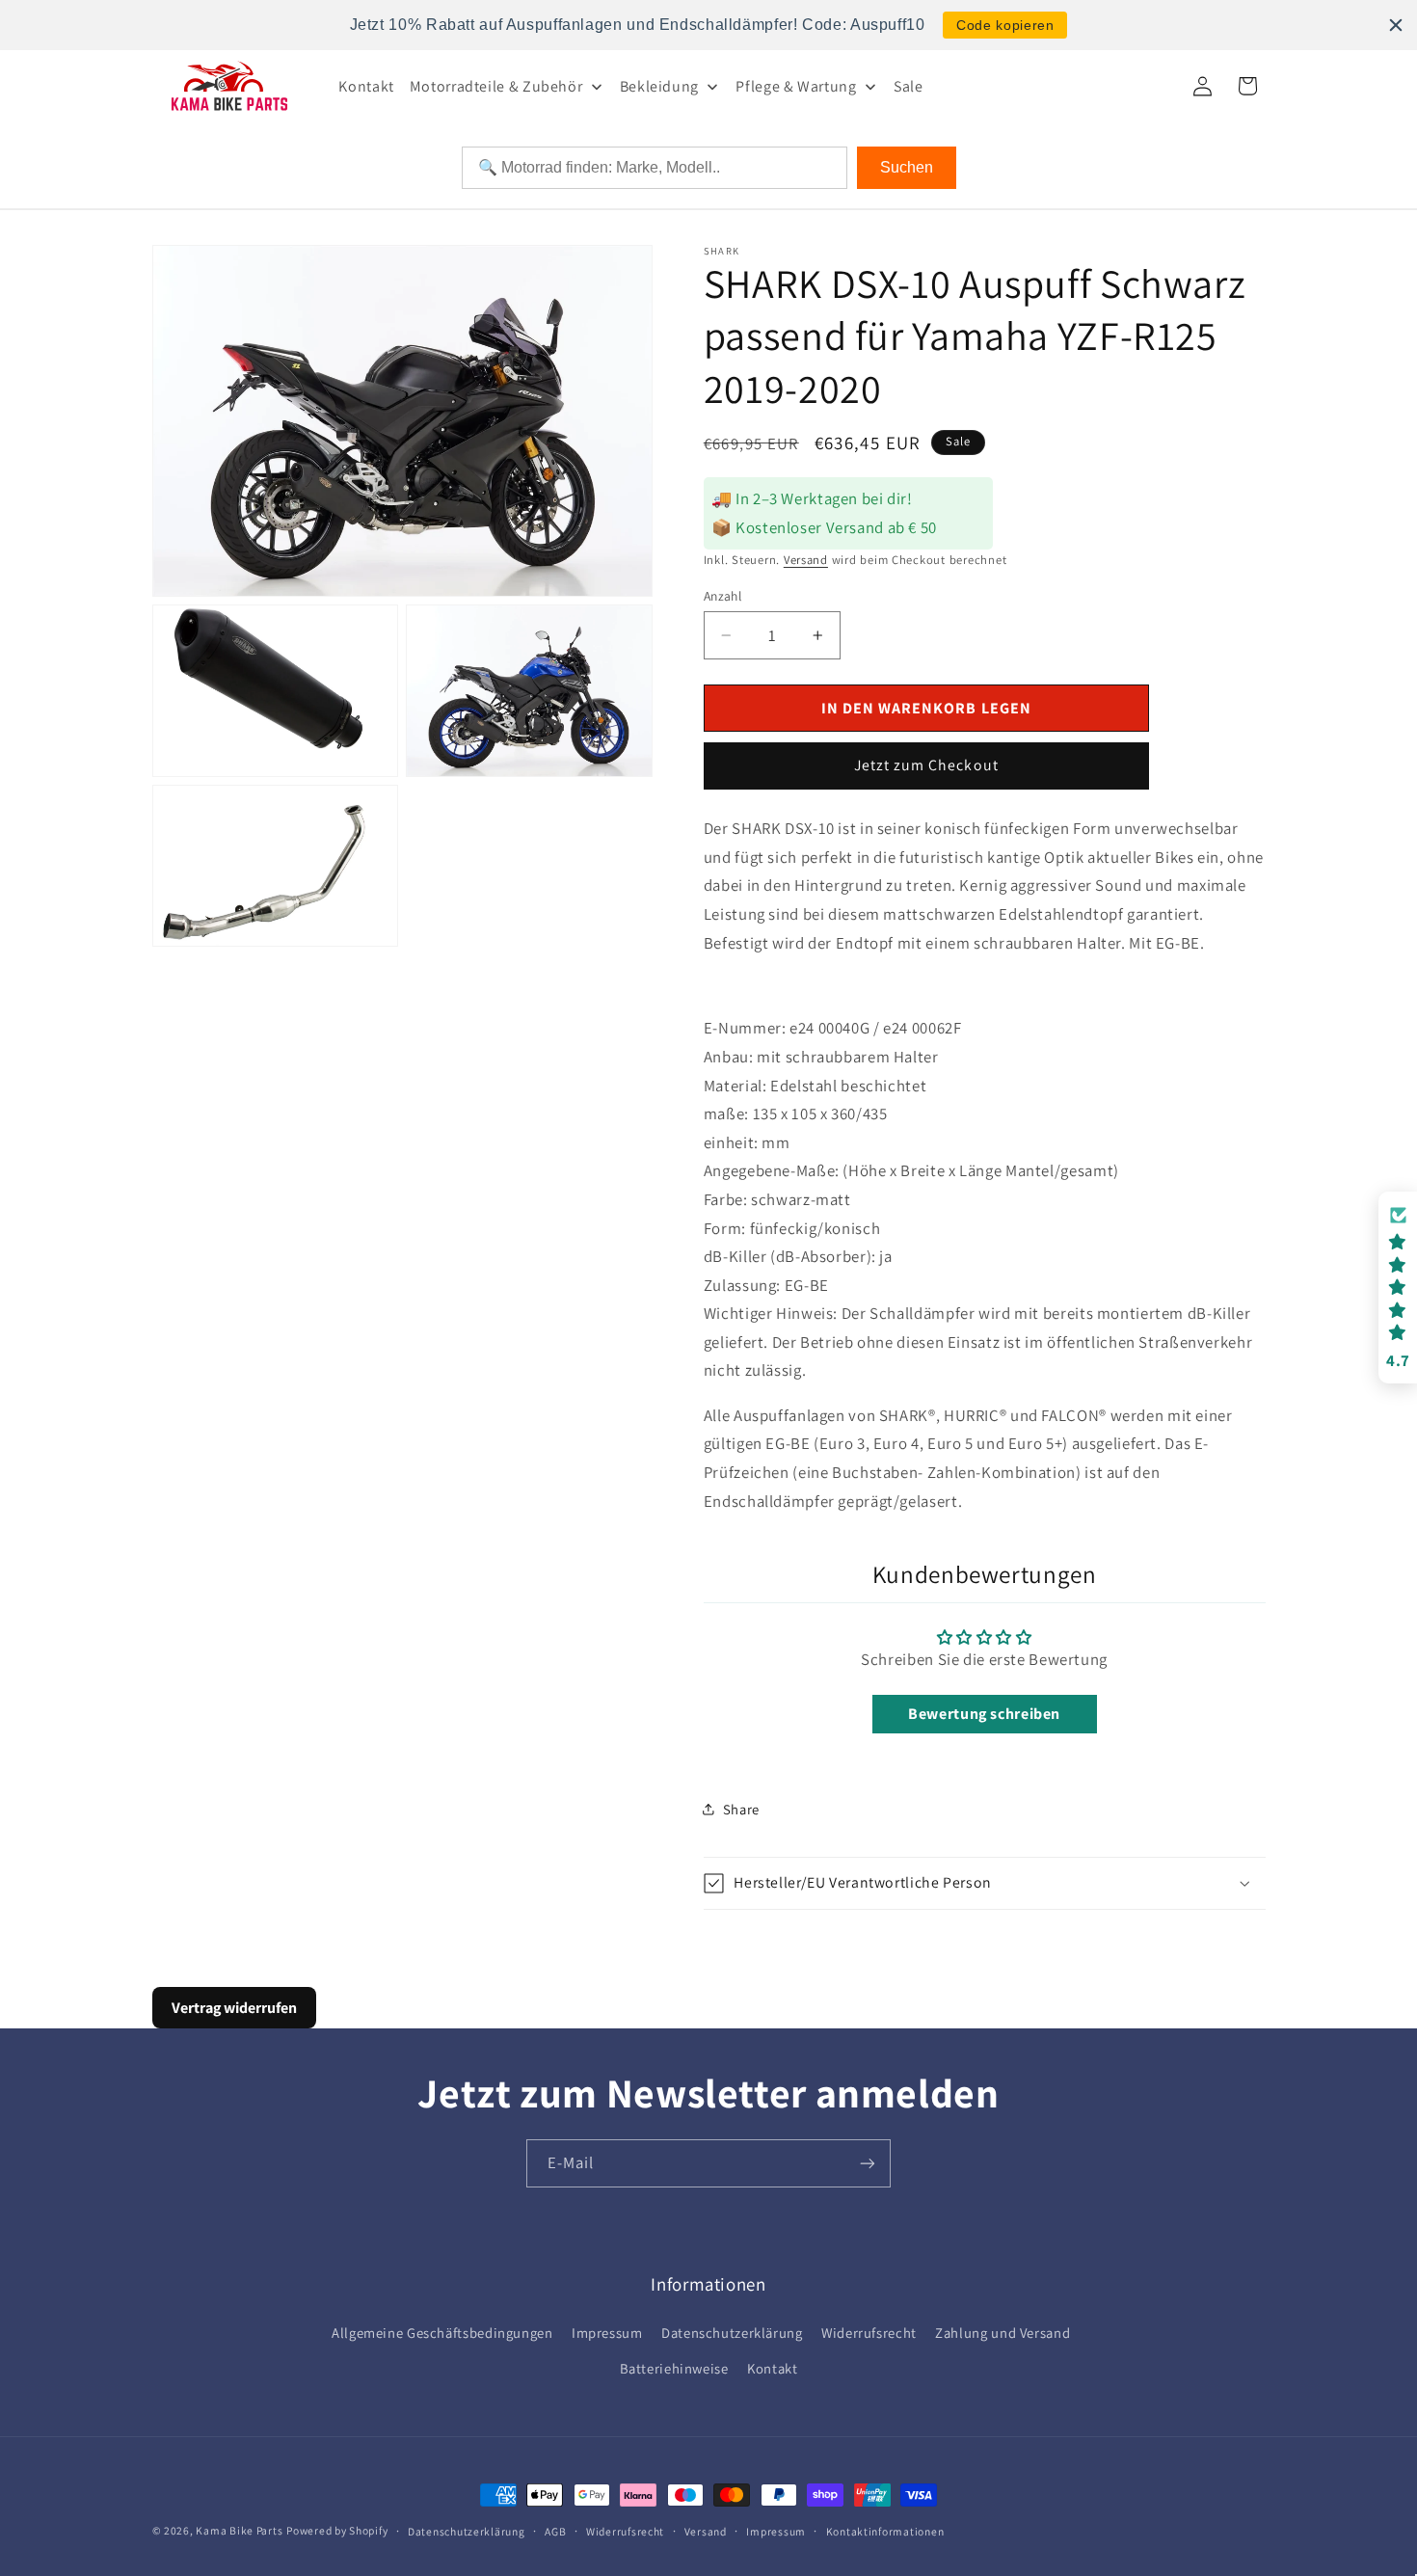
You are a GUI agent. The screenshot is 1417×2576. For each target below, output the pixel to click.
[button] (985, 1883)
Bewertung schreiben (984, 1714)
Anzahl (723, 596)
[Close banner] (1396, 25)
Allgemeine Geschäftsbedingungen (442, 2333)
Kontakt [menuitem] (366, 86)
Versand (806, 560)
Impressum (607, 2333)
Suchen (907, 167)
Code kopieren (1005, 25)
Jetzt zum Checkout (926, 765)
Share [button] (741, 1809)
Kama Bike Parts (239, 2530)
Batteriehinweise (674, 2368)
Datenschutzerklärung (732, 2333)
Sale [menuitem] (909, 86)
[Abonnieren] (868, 2163)
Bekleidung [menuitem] (659, 86)
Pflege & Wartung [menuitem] (796, 86)
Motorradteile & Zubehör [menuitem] (496, 86)
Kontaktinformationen (885, 2531)
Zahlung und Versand (1003, 2333)
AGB (555, 2531)
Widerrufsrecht (869, 2333)
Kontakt (772, 2368)
